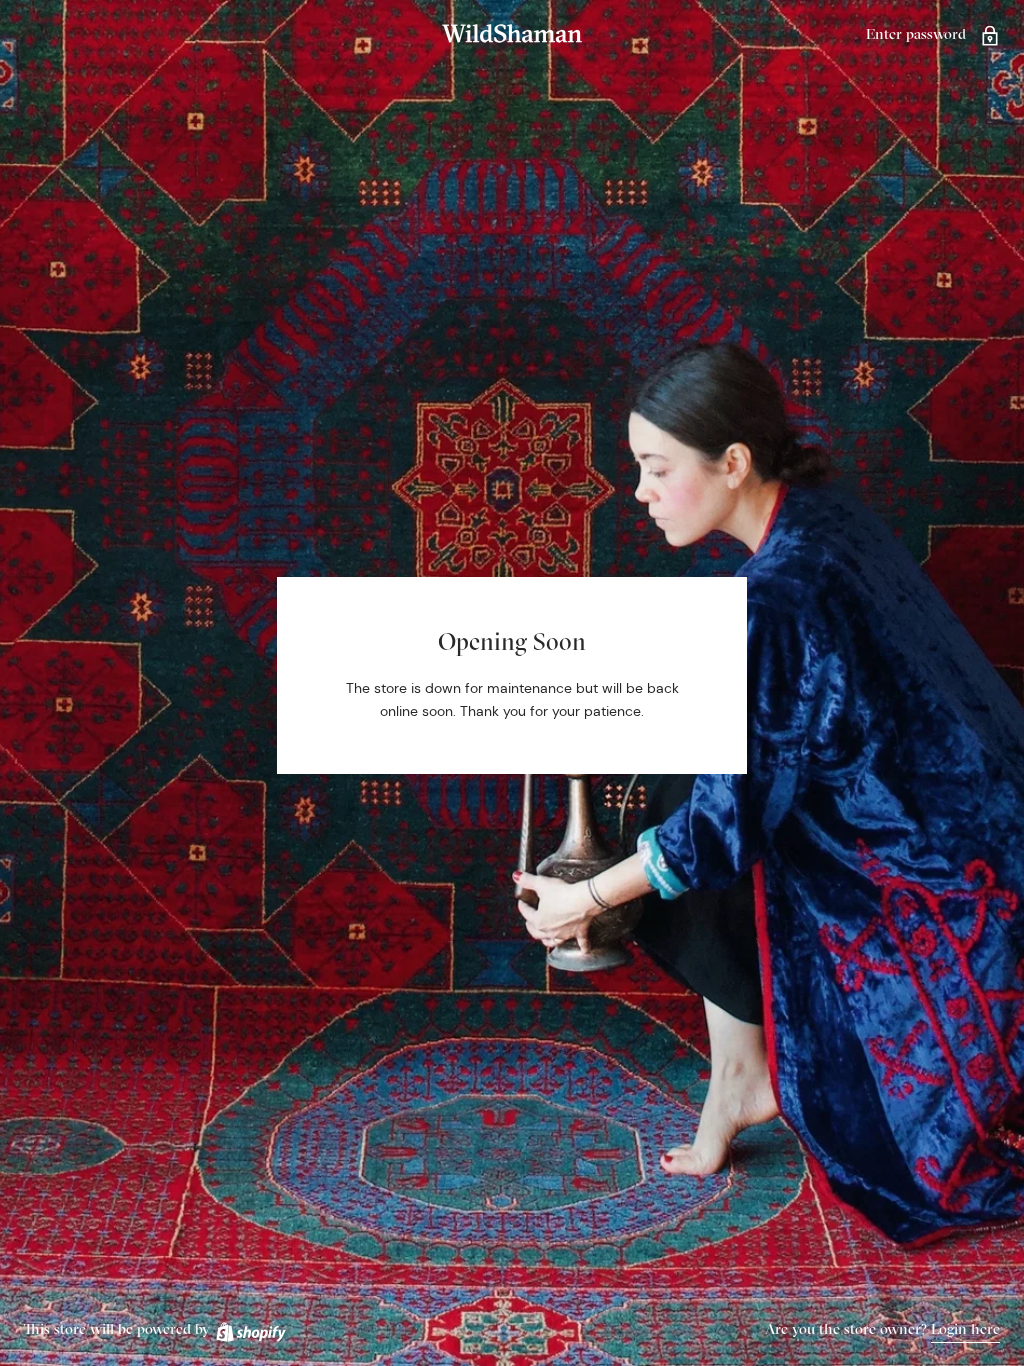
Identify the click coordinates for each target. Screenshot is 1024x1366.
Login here (965, 1328)
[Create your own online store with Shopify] (250, 1328)
